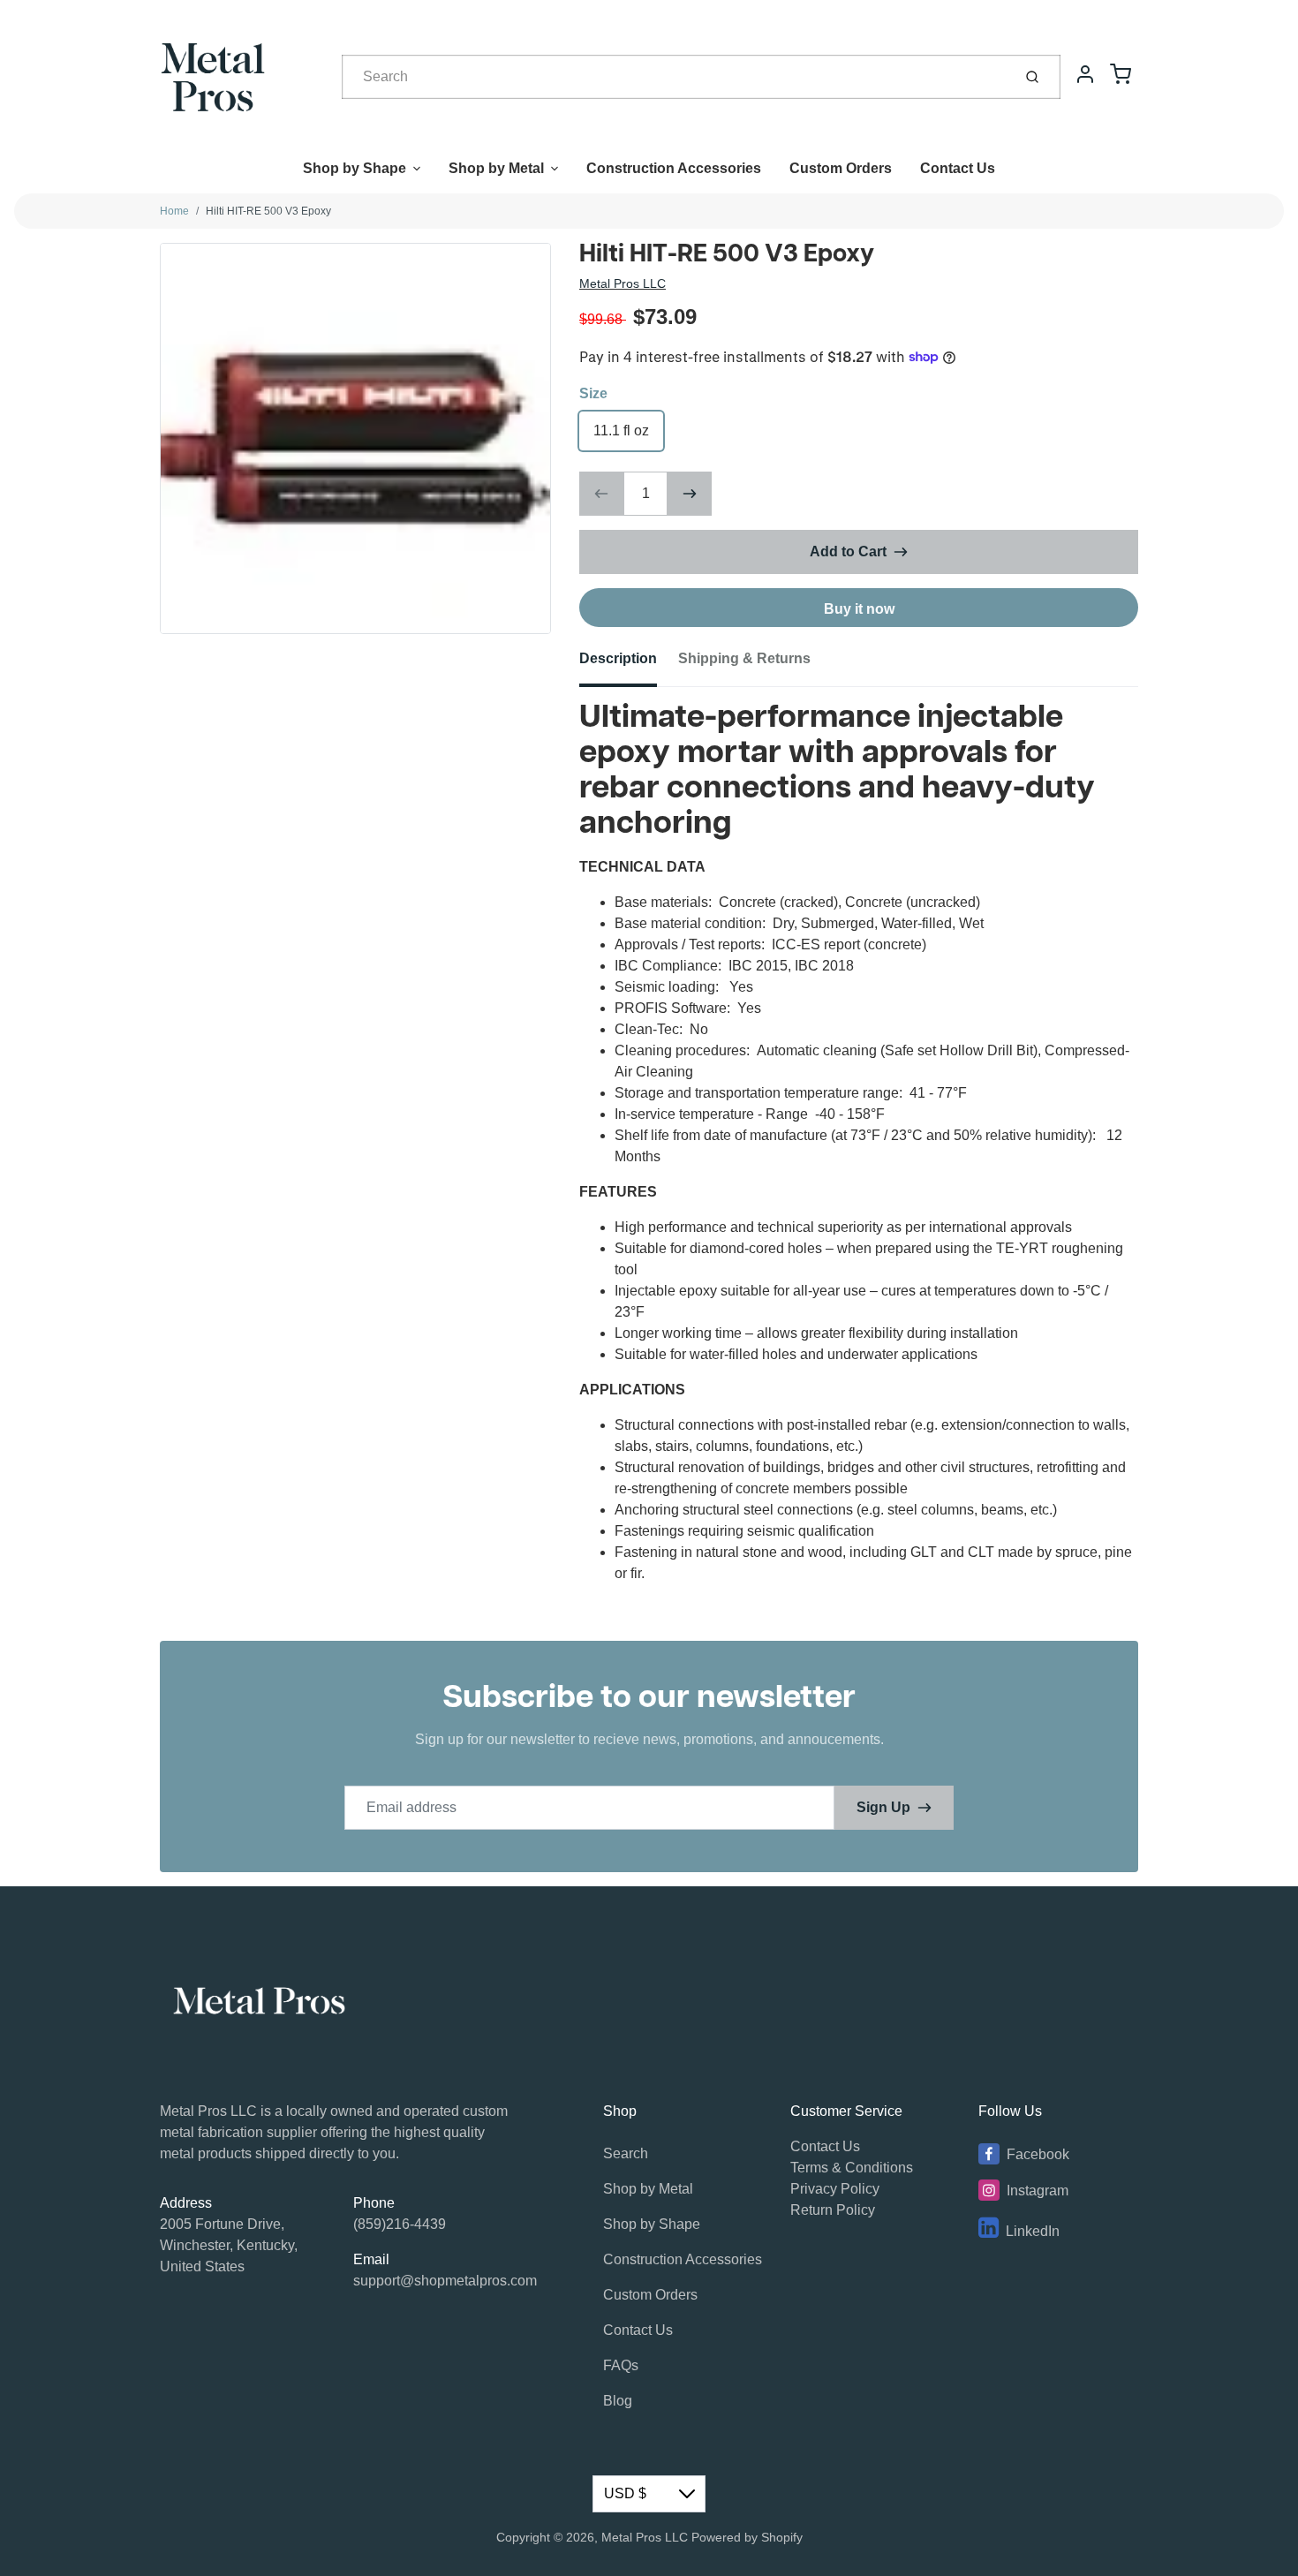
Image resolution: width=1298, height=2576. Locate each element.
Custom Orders (841, 168)
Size (593, 393)
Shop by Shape (355, 168)
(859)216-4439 (400, 2224)
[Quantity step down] (601, 494)
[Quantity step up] (690, 494)
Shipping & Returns (744, 658)
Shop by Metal (496, 168)
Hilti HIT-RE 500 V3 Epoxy (268, 211)
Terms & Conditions (852, 2168)
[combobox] (675, 77)
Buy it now (859, 609)
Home (174, 211)
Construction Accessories (674, 168)
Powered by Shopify (747, 2537)
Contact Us (958, 168)
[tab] (629, 664)
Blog (618, 2401)
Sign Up (883, 1807)
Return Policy (833, 2210)
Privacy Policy (835, 2189)
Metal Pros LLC (623, 283)
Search (626, 2153)
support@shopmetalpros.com (445, 2281)
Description (618, 658)
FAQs (621, 2365)
